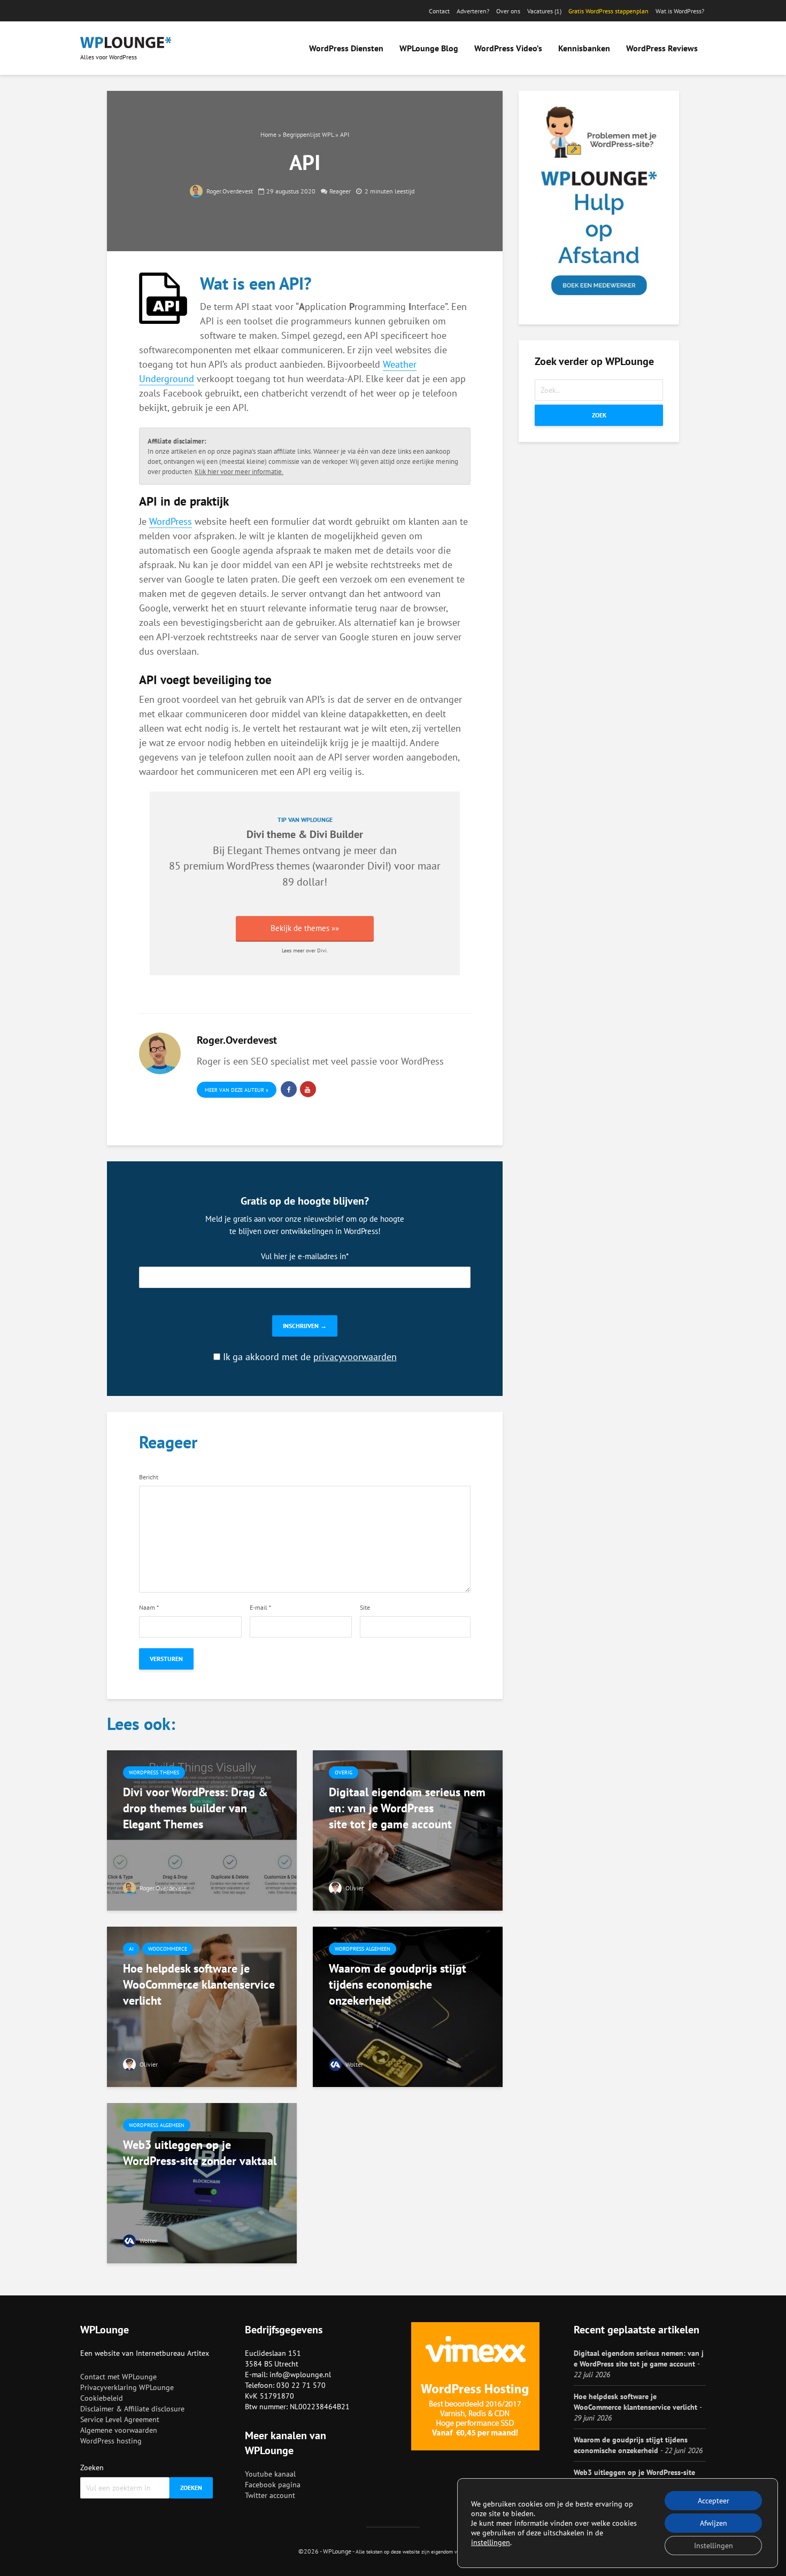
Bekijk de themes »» (305, 928)
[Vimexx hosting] (475, 2386)
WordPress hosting (111, 2441)
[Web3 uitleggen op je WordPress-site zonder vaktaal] (202, 2182)
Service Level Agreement (120, 2419)
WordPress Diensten (346, 48)
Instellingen (714, 2546)
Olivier (354, 1888)
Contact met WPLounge (118, 2377)
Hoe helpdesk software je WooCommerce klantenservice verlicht (199, 1984)
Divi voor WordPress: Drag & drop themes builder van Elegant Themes (195, 1808)
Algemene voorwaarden (119, 2430)
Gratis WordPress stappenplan (608, 11)
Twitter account (270, 2495)
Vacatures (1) (544, 11)
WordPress (171, 521)
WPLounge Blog (429, 48)
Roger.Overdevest (229, 191)
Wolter (353, 2064)
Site (365, 1608)
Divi (376, 866)
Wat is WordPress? (680, 11)
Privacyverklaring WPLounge (127, 2387)
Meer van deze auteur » (237, 1090)
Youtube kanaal (270, 2474)
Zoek (599, 415)
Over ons (508, 11)
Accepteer (714, 2501)
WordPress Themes (154, 1772)
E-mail (260, 1608)
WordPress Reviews (662, 48)
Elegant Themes (264, 850)
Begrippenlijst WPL (308, 134)
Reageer (340, 191)
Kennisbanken (584, 48)
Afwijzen (714, 2523)
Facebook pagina (273, 2485)
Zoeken (92, 2468)
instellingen (491, 2542)
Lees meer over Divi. (305, 951)
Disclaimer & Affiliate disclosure (132, 2409)
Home (268, 134)
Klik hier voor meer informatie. (239, 471)
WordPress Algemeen (363, 1949)
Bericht (149, 1477)
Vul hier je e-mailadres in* (305, 1256)
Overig (344, 1772)
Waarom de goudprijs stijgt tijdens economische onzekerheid (398, 1984)
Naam (149, 1608)
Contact (439, 11)
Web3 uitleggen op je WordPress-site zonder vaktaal (200, 2153)
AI (131, 1949)
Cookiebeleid (102, 2398)
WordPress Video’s (508, 48)
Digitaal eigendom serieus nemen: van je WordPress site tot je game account (407, 1808)
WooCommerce (168, 1949)
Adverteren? (473, 11)
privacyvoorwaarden (355, 1357)
